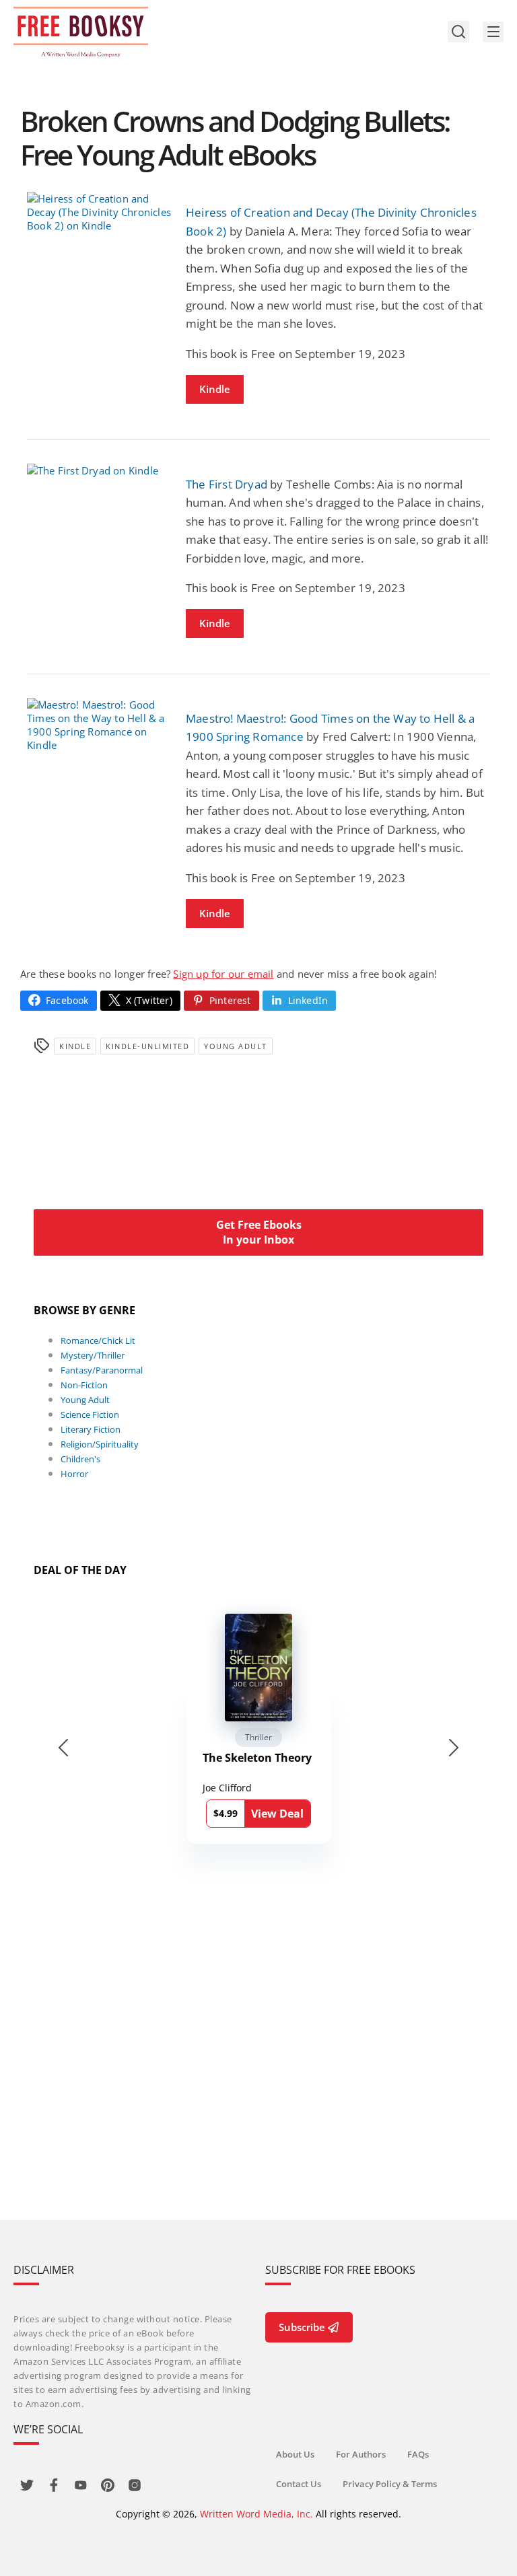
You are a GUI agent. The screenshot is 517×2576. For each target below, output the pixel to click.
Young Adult (236, 1046)
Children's (80, 1459)
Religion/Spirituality (100, 1444)
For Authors (361, 2454)
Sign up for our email (223, 974)
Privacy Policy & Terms (390, 2484)
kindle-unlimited (147, 1046)
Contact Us (299, 2484)
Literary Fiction (91, 1429)
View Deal (277, 1814)
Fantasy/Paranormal (102, 1370)
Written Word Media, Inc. (256, 2514)
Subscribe (302, 2327)
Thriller (258, 1737)
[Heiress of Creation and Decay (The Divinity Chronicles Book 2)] (100, 212)
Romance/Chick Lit (98, 1340)
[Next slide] (454, 1748)
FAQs (418, 2454)
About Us (295, 2454)
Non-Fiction (84, 1385)
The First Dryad (227, 484)
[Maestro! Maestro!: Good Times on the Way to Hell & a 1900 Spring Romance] (100, 725)
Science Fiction (90, 1415)
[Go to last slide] (63, 1748)
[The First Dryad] (100, 470)
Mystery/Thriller (93, 1355)
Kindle (215, 389)
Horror (74, 1474)
